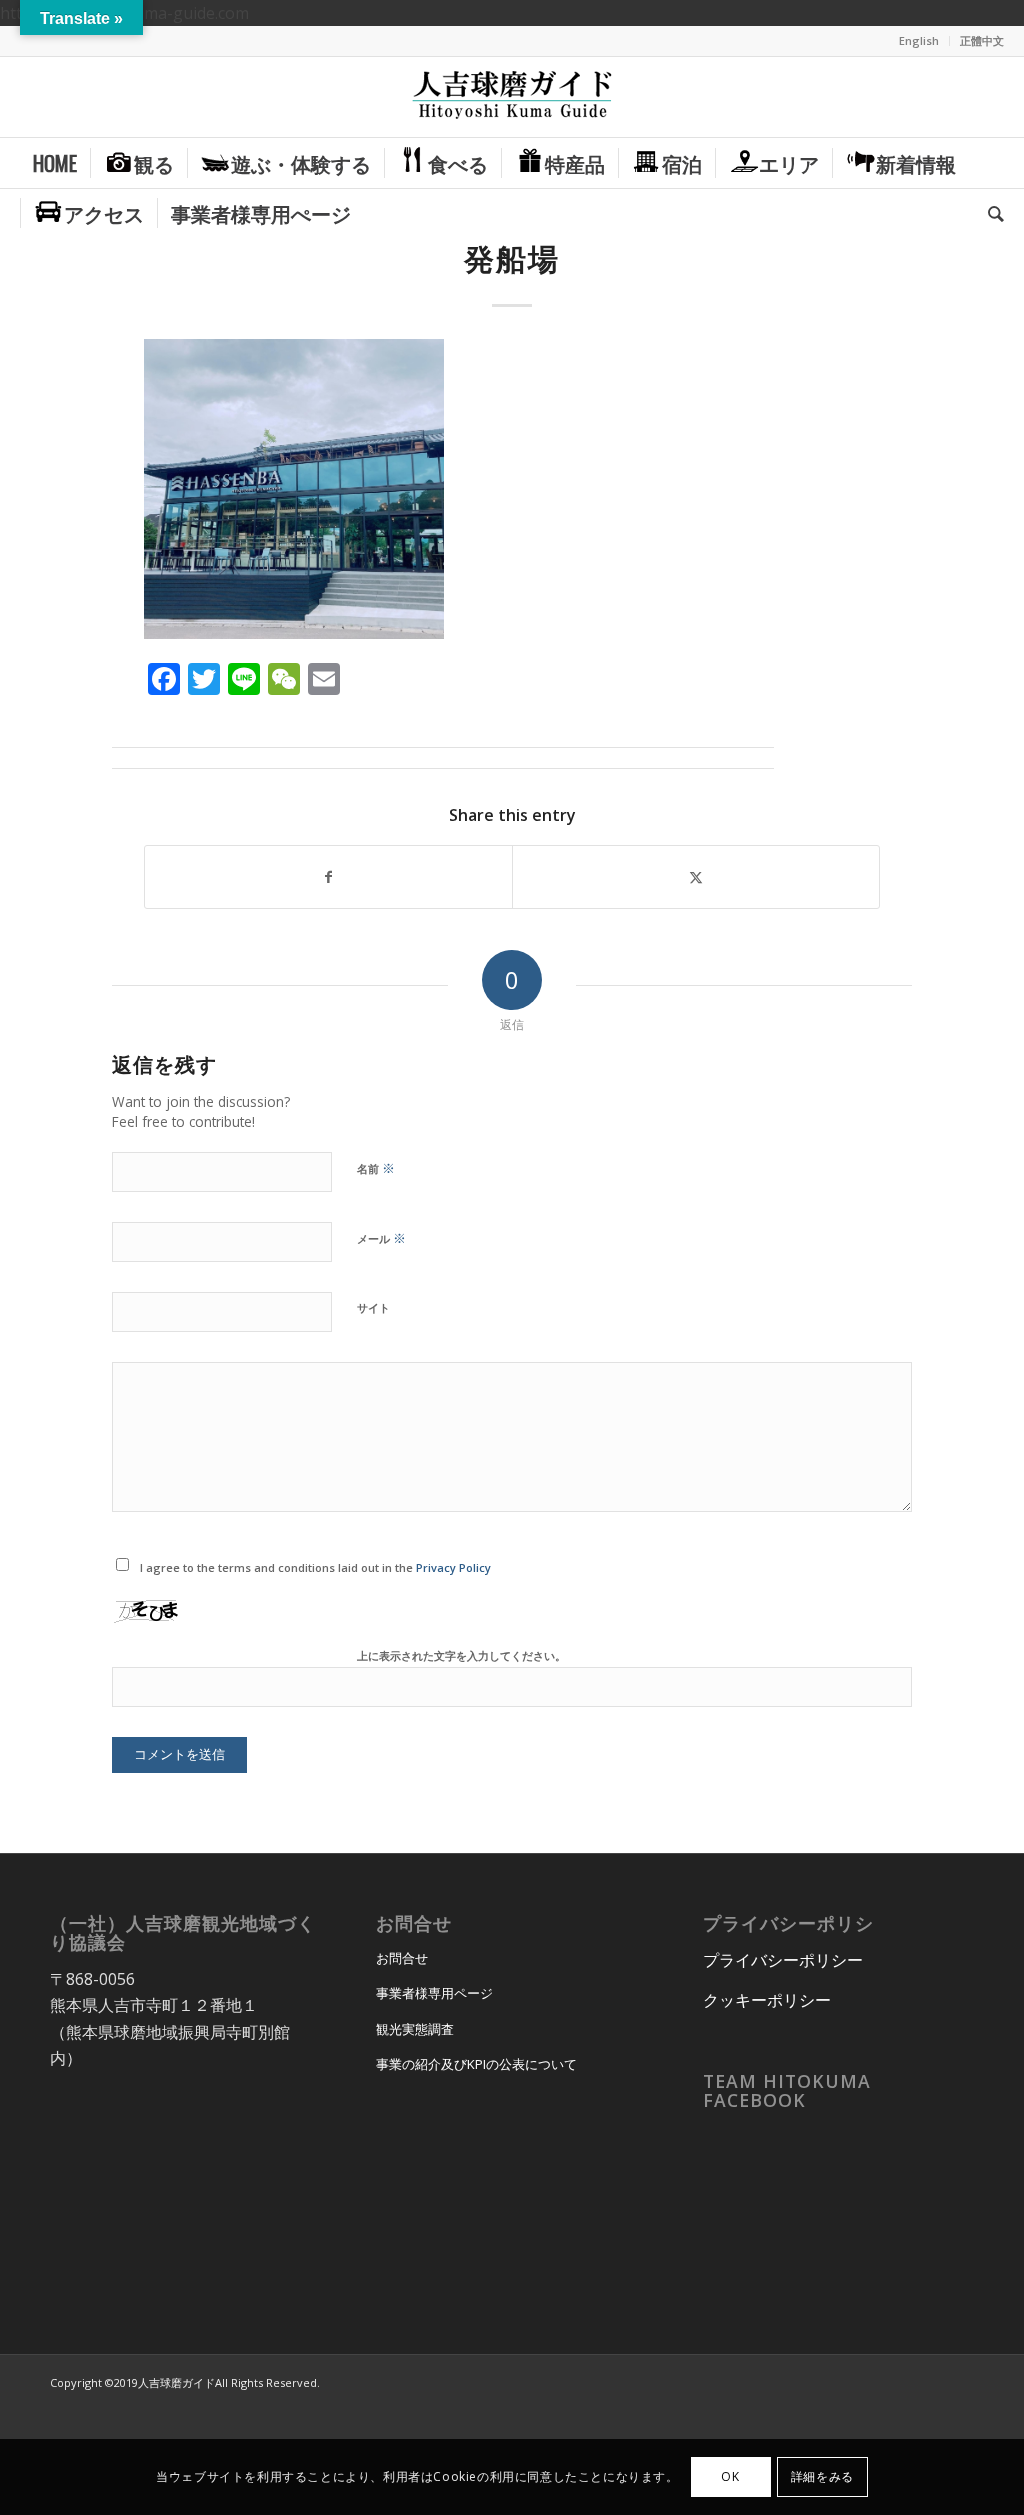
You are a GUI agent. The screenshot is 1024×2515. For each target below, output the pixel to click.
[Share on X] (696, 877)
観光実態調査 (415, 2029)
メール (381, 1238)
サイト (373, 1307)
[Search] (989, 213)
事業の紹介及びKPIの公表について (476, 2064)
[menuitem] (919, 41)
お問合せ (402, 1958)
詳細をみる (822, 2476)
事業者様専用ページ (434, 1993)
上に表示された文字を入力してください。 (461, 1655)
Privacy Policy (453, 1567)
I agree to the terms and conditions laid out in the (315, 1567)
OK (730, 2476)
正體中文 (982, 40)
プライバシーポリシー (783, 1960)
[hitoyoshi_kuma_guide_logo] (512, 97)
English (919, 40)
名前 (376, 1168)
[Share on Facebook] (328, 877)
